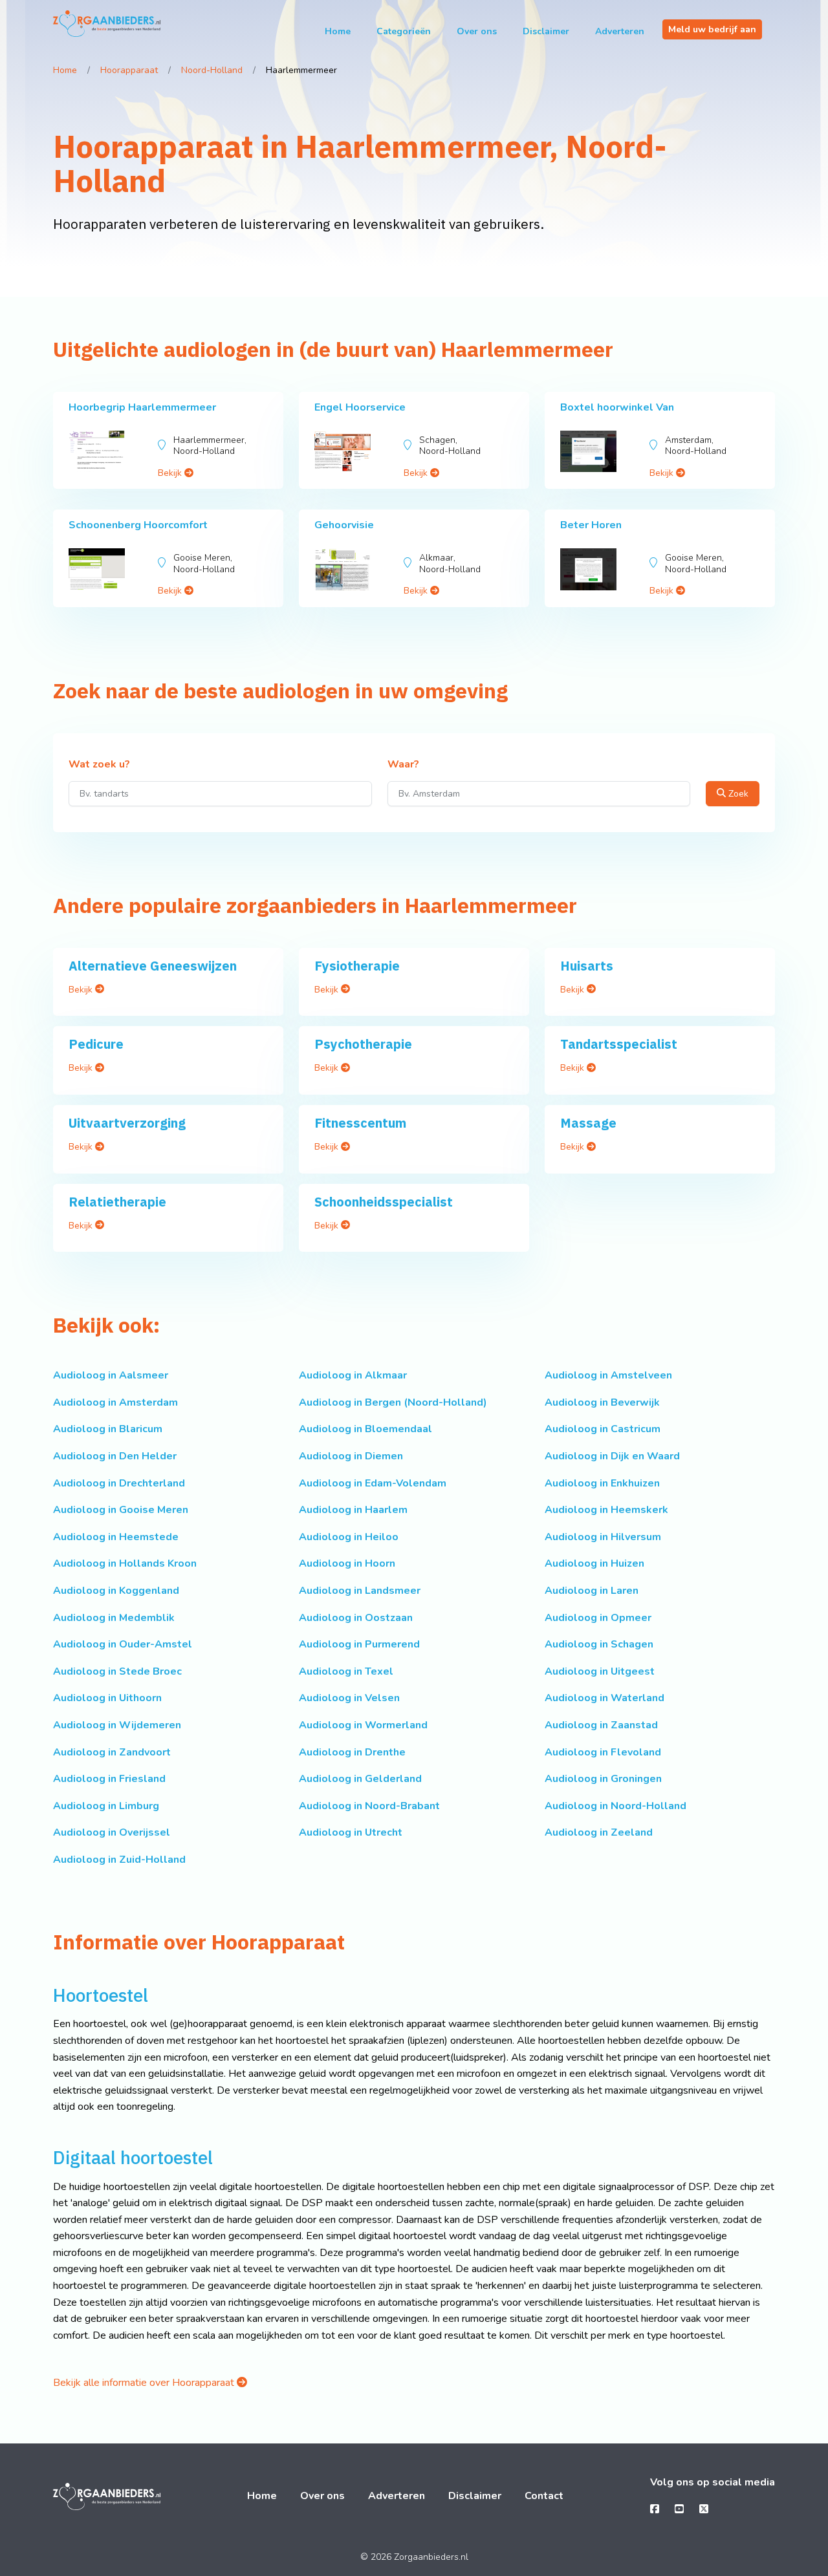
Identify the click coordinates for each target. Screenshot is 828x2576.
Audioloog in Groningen (603, 1779)
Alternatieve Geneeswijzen (153, 966)
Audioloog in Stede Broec (117, 1671)
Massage (588, 1123)
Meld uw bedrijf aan (712, 29)
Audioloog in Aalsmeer (111, 1375)
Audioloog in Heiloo (349, 1537)
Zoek (737, 794)
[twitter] (704, 2509)
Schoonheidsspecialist (384, 1202)
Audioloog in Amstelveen (608, 1375)
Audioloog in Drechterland (119, 1483)
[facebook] (655, 2509)
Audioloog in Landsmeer (360, 1591)
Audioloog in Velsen (349, 1698)
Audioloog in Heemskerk (606, 1510)
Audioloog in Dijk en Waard (612, 1456)
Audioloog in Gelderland (360, 1779)
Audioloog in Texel (346, 1671)
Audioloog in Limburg (106, 1806)
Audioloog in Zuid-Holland (119, 1860)
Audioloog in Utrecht (351, 1832)
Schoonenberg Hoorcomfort (138, 525)
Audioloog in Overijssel (112, 1832)
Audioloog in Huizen (594, 1563)
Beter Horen (591, 525)
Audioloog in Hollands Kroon (125, 1563)
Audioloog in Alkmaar (353, 1375)
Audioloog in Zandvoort (112, 1752)
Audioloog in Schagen (599, 1644)
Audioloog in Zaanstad (601, 1725)
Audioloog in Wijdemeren (117, 1725)
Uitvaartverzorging (127, 1123)
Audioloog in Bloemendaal (365, 1429)
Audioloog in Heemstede (116, 1537)
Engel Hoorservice (360, 407)
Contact (544, 2496)
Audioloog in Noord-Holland (616, 1806)
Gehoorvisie (344, 525)
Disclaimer (546, 31)
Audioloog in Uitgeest (600, 1671)
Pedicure (96, 1044)
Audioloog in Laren (592, 1591)
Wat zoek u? (99, 765)
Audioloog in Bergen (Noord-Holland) (393, 1402)
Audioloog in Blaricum (108, 1429)
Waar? (403, 765)
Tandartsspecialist (619, 1044)
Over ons (477, 31)
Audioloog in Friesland (109, 1779)
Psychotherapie (363, 1044)
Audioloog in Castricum (603, 1429)
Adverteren (620, 31)
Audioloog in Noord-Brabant (369, 1806)
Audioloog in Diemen (351, 1456)
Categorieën (404, 31)
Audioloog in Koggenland (116, 1591)
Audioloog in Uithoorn (107, 1698)
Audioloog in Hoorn (347, 1563)
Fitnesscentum (360, 1123)
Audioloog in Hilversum (603, 1537)
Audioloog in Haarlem (353, 1510)
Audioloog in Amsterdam (115, 1402)
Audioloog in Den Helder (115, 1456)
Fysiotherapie (357, 966)
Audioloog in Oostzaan (356, 1618)
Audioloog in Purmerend (359, 1644)
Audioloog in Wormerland (363, 1725)
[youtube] (679, 2509)
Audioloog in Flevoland (603, 1752)
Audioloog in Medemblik (114, 1618)
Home (338, 31)
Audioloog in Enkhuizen (602, 1483)
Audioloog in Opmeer (598, 1618)
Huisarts (587, 966)
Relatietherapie (117, 1202)
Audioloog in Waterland (605, 1698)
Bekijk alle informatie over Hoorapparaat (145, 2383)
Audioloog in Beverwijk (602, 1402)
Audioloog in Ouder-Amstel (123, 1644)
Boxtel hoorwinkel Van (617, 407)
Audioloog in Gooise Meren (121, 1510)
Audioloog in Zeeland (599, 1832)
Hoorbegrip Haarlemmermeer (142, 407)
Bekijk (171, 473)
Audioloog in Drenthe (352, 1752)
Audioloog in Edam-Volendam (373, 1483)
